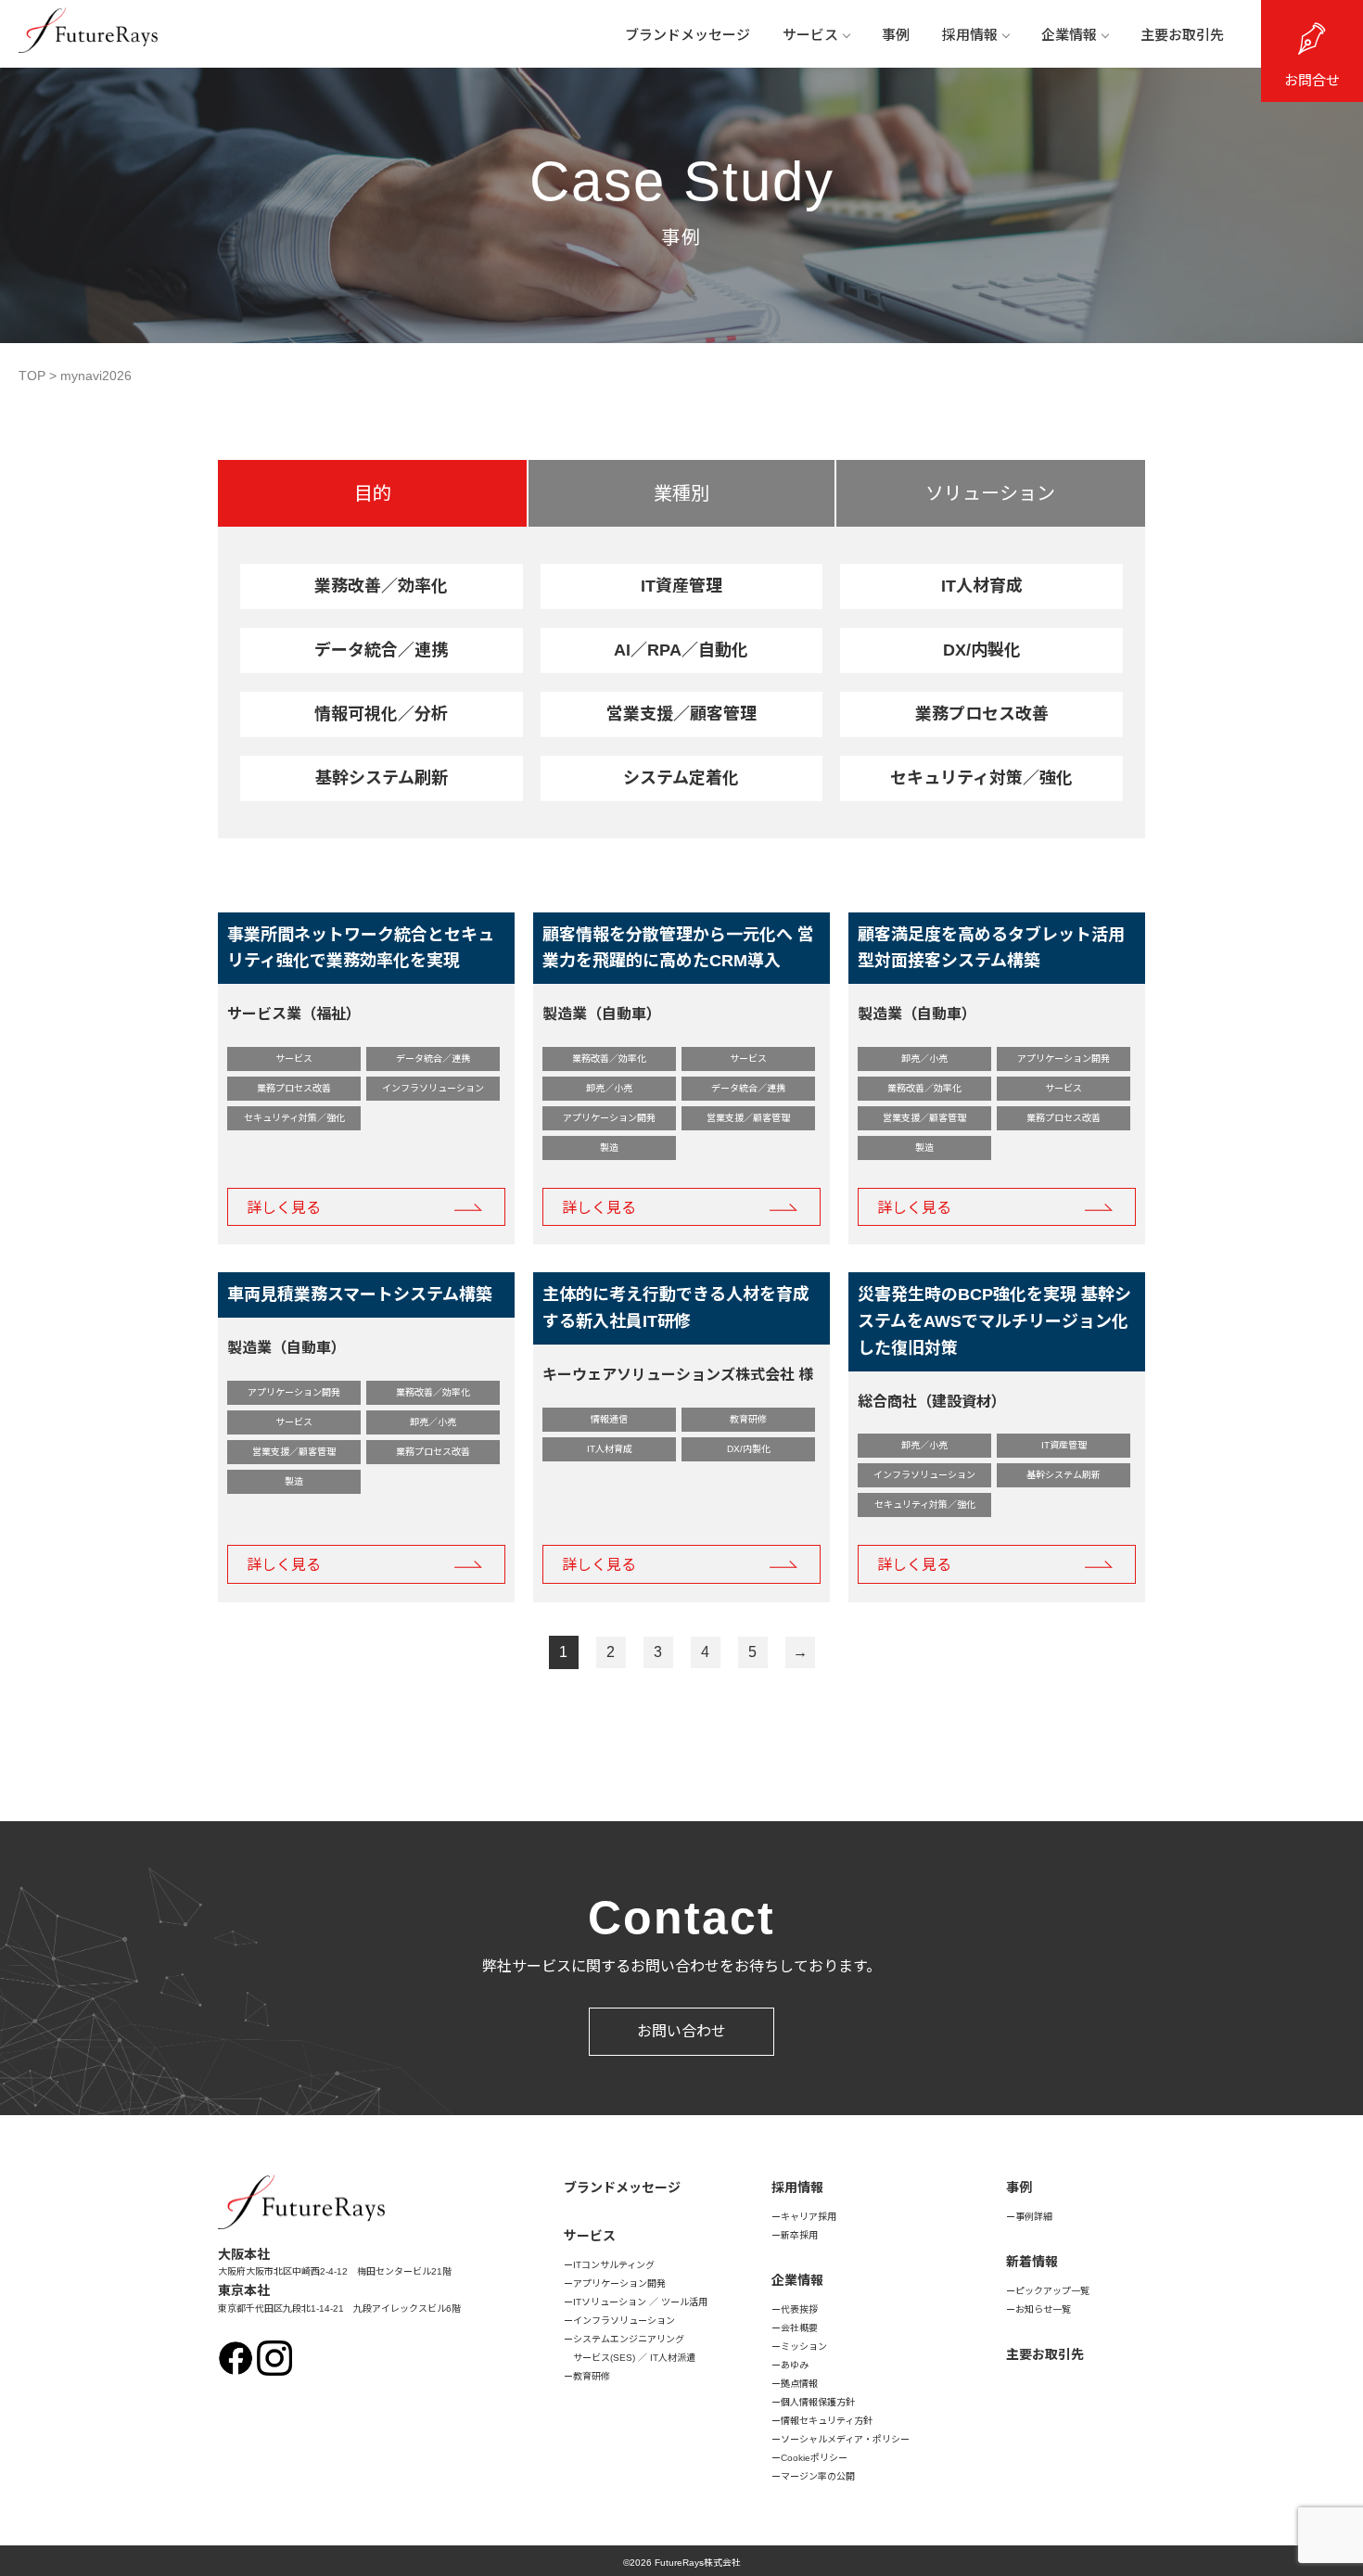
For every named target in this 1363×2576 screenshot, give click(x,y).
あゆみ (795, 2365)
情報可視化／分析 (381, 714)
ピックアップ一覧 (1052, 2291)
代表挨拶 (799, 2309)
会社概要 (799, 2328)
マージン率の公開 (818, 2476)
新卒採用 (799, 2235)
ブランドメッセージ (688, 35)
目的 (373, 493)
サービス (810, 35)
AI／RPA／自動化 (681, 650)
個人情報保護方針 (818, 2402)
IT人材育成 (982, 586)
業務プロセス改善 (982, 714)
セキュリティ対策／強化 (981, 778)
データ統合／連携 (381, 650)
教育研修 (592, 2376)
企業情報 (1069, 35)
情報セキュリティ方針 (827, 2421)
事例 (896, 35)
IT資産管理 (681, 586)
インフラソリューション (624, 2321)
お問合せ (1312, 80)
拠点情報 (799, 2384)
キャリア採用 (809, 2217)
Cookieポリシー (814, 2458)
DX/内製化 (982, 650)
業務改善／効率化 (381, 586)
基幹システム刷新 (382, 778)
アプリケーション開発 (619, 2283)
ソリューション (990, 493)
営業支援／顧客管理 (681, 714)
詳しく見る (284, 1208)
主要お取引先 (1182, 35)
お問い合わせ (681, 2031)
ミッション (804, 2346)
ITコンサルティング (614, 2265)
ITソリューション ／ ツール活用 (640, 2302)
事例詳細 (1034, 2217)
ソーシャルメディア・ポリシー (845, 2439)
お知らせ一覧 (1043, 2309)
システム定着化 (681, 778)
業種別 (681, 493)
